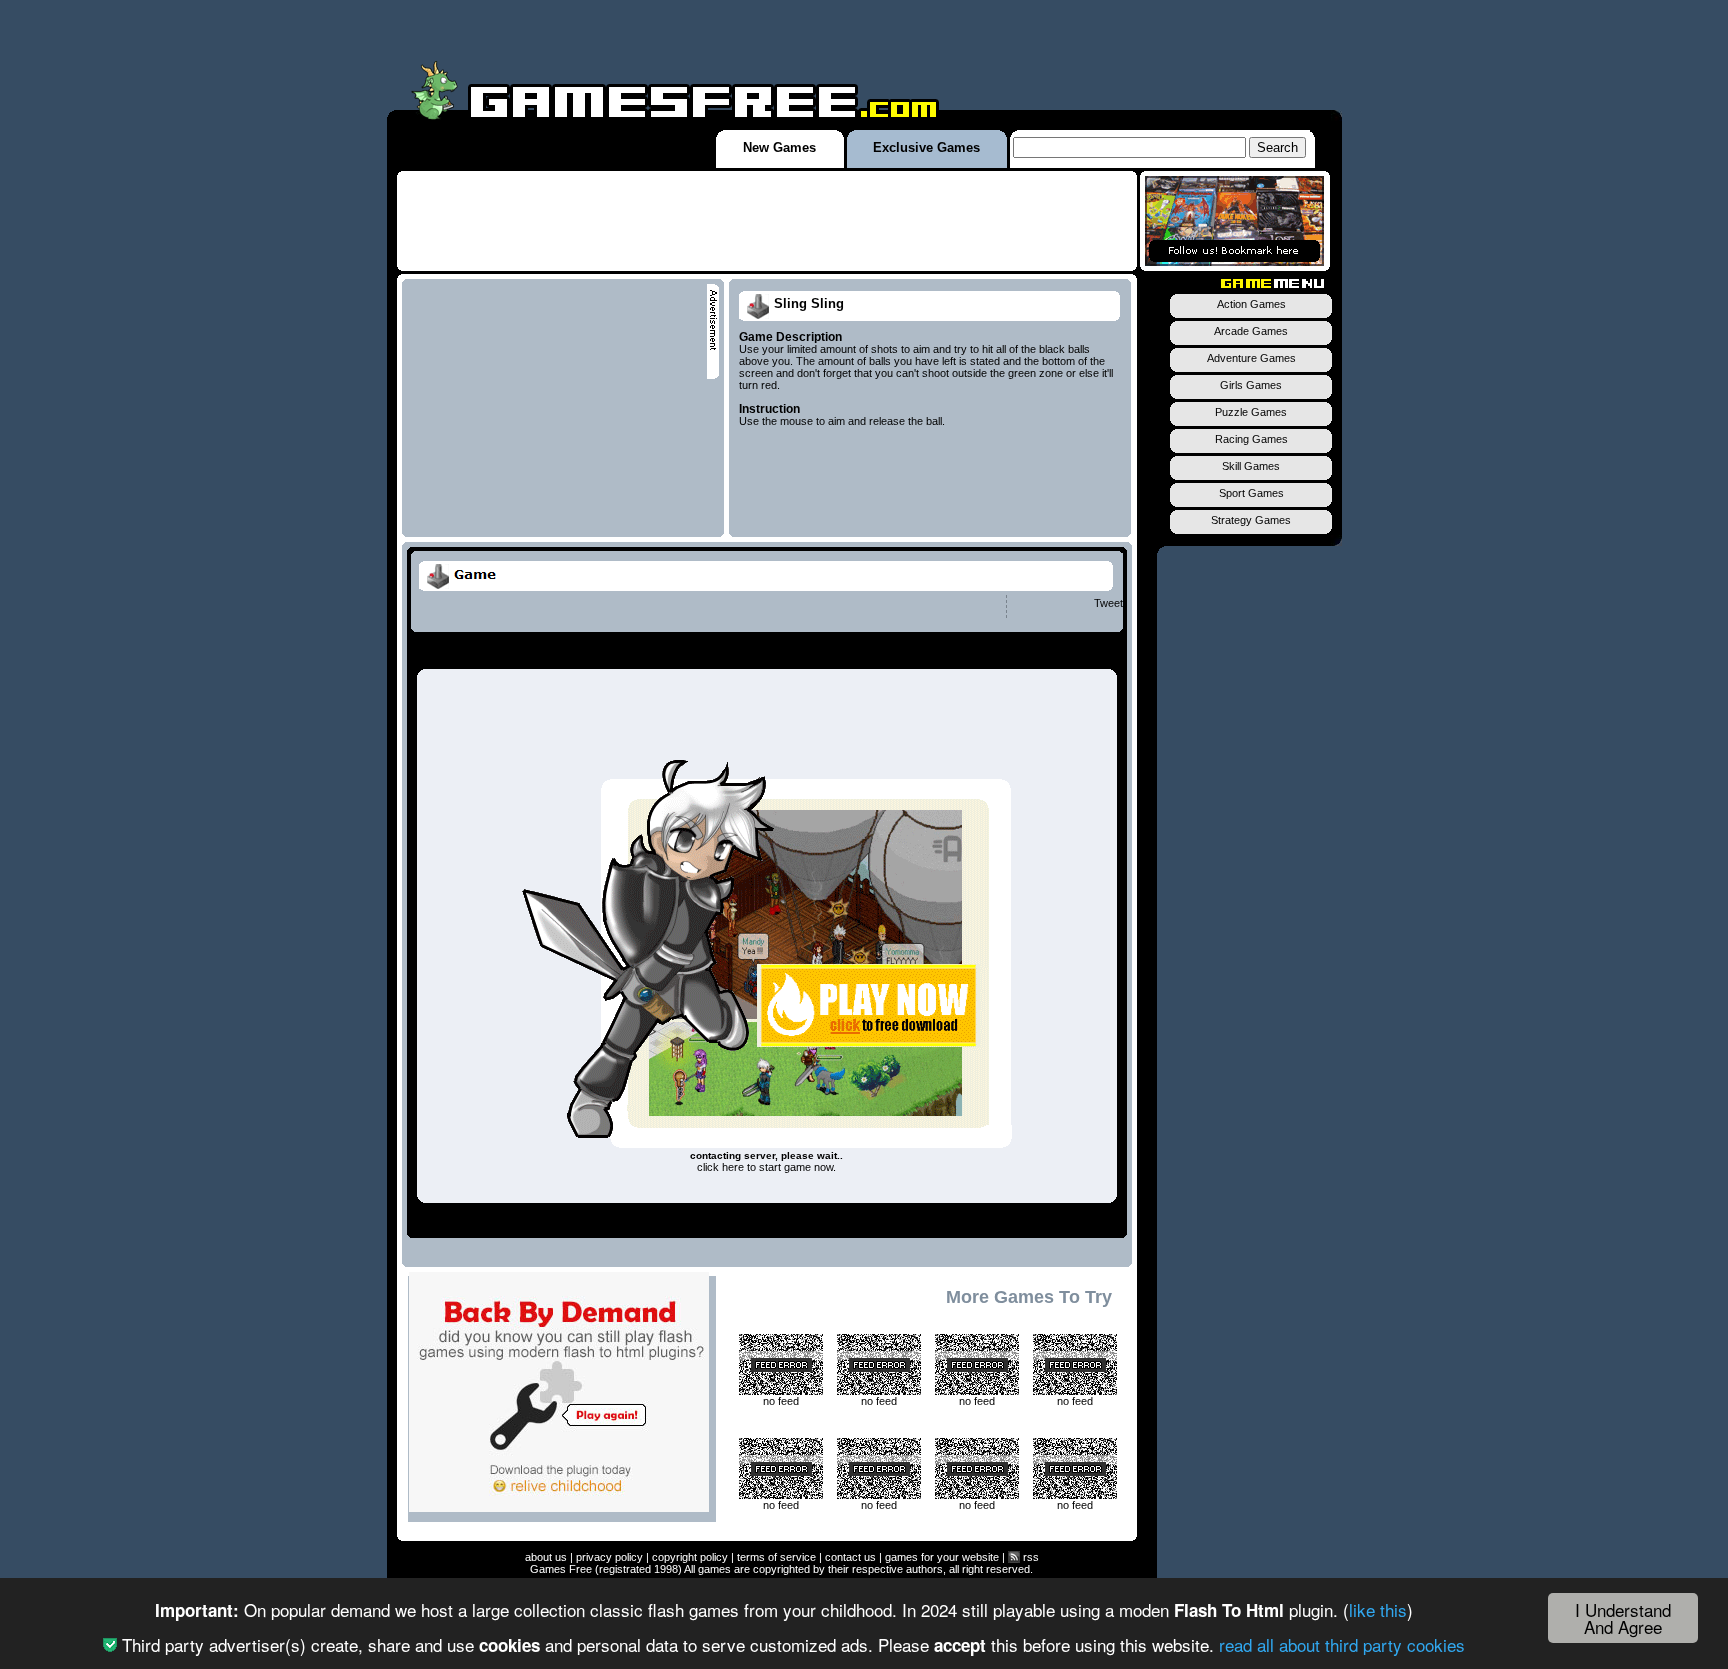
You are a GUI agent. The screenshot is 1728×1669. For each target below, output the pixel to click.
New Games (779, 147)
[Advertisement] (767, 221)
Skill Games (1251, 466)
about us (546, 1557)
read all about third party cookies (1342, 1644)
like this (1378, 1609)
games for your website (942, 1557)
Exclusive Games (926, 147)
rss (1029, 1557)
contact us (850, 1557)
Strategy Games (1251, 520)
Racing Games (1251, 439)
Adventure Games (1251, 358)
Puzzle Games (1251, 412)
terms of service (776, 1557)
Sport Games (1251, 493)
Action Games (1251, 304)
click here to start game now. (766, 1167)
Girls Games (1251, 385)
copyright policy (690, 1557)
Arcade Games (1251, 331)
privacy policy (609, 1557)
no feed (781, 1401)
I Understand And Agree (1623, 1618)
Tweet (1108, 603)
